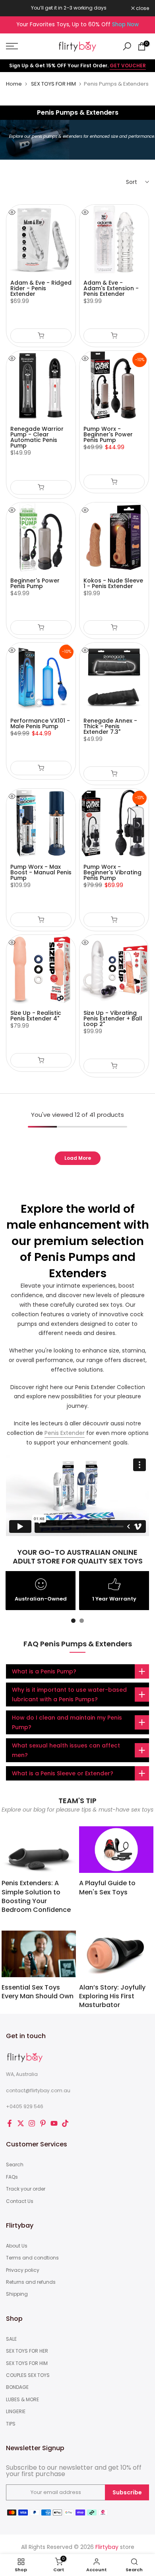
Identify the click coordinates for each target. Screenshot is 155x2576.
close (142, 8)
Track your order (26, 2189)
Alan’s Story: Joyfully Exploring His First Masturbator (112, 1996)
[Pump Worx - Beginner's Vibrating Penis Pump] (114, 823)
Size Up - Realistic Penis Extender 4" (36, 1016)
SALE (11, 2339)
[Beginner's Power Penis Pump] (41, 537)
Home (14, 84)
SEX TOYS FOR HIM (53, 84)
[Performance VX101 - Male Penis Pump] (41, 677)
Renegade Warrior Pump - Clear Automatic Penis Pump (37, 437)
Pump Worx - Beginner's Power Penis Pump (108, 434)
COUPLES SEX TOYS (28, 2375)
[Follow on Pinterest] (43, 2123)
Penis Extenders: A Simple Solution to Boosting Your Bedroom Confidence (36, 1896)
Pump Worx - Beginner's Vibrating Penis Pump (112, 872)
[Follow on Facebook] (10, 2123)
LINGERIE (16, 2412)
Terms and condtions (32, 2258)
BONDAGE (17, 2387)
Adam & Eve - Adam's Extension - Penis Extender (111, 288)
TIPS (11, 2424)
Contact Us (20, 2201)
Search (15, 2165)
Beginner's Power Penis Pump (35, 583)
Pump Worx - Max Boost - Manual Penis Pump (41, 872)
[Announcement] (69, 8)
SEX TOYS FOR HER (27, 2351)
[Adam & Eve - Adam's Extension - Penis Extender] (114, 239)
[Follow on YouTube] (54, 2123)
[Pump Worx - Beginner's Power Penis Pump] (114, 385)
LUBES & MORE (22, 2400)
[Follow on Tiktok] (65, 2123)
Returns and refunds (31, 2282)
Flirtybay (107, 2547)
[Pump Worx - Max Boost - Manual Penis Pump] (41, 823)
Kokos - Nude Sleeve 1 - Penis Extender (113, 583)
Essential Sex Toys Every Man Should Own (38, 1992)
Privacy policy (23, 2270)
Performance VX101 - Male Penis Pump (40, 723)
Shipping (17, 2294)
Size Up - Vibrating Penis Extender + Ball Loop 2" (113, 1018)
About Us (17, 2246)
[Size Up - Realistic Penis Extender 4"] (41, 969)
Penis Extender (65, 1433)
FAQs (12, 2177)
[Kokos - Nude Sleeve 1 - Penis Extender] (114, 537)
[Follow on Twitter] (21, 2123)
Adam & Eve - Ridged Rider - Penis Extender (41, 288)
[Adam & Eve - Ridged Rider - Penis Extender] (41, 239)
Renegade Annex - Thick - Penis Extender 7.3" (110, 726)
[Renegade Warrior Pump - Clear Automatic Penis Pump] (41, 385)
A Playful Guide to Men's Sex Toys (107, 1887)
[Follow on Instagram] (32, 2123)
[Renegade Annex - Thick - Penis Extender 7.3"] (114, 677)
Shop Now (125, 24)
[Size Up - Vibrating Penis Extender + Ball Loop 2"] (114, 969)
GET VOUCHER (128, 65)
